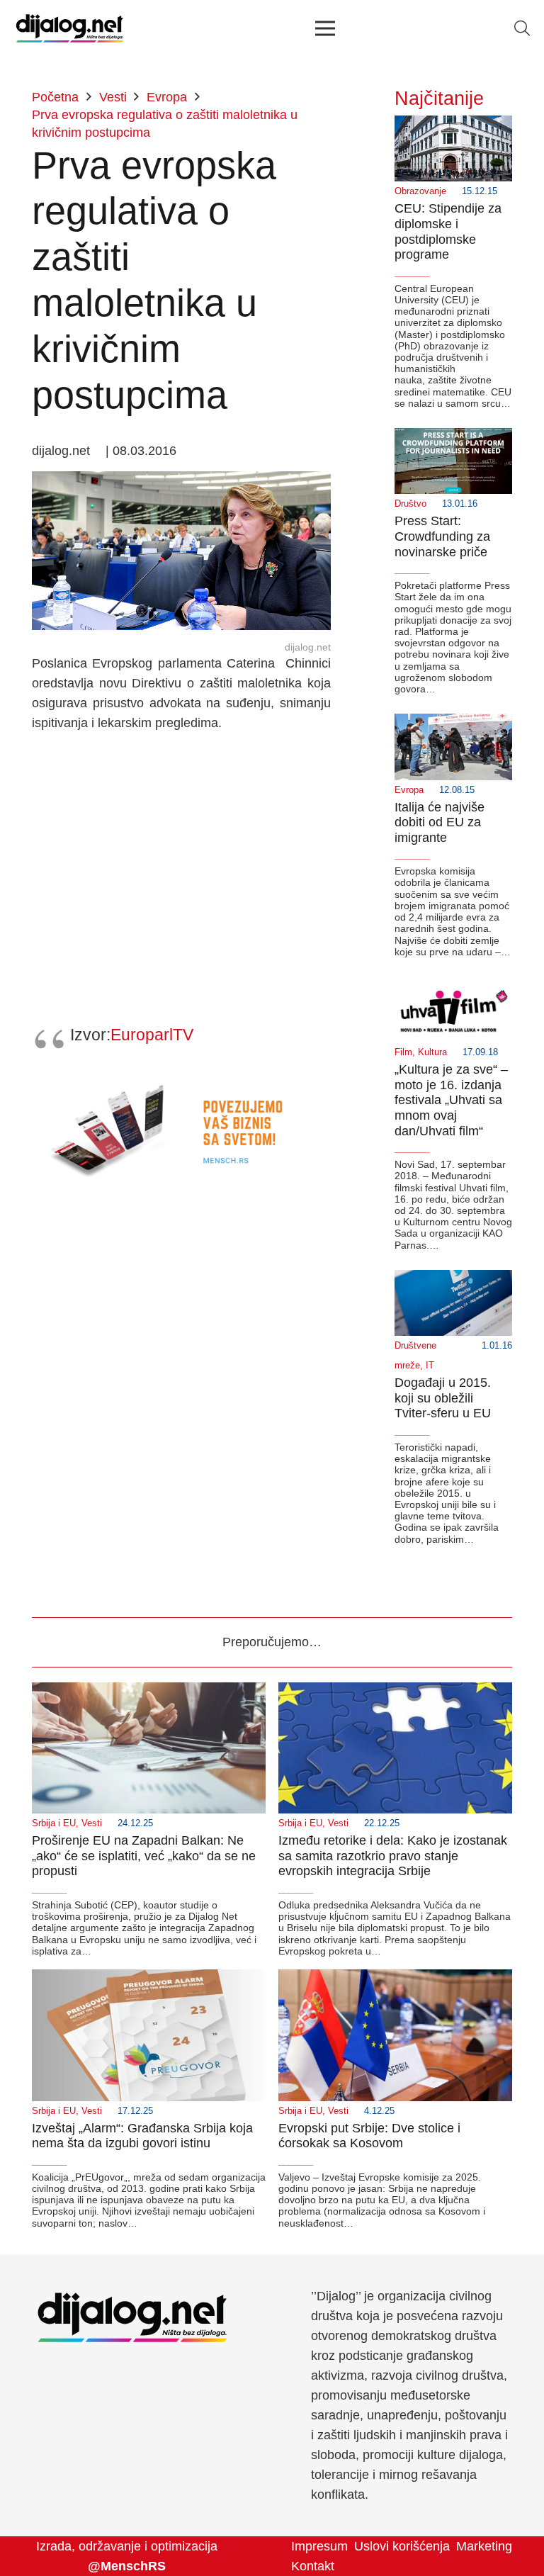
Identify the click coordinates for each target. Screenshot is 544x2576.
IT (430, 1366)
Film (403, 1052)
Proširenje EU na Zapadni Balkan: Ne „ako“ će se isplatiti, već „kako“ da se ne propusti (144, 1856)
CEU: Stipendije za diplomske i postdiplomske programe (448, 231)
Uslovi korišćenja (402, 2546)
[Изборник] (325, 28)
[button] (522, 28)
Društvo (410, 504)
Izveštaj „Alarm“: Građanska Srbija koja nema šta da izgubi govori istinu (142, 2136)
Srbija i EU (54, 1823)
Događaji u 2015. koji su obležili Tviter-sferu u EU (443, 1398)
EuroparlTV (152, 1035)
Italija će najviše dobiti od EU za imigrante (440, 822)
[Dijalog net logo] (70, 28)
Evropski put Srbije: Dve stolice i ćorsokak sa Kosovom (369, 2136)
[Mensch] (181, 1079)
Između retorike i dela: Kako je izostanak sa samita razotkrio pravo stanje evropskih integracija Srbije (393, 1856)
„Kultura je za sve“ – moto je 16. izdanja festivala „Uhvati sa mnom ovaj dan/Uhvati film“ (451, 1100)
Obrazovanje (420, 191)
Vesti (92, 1823)
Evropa (409, 790)
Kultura (432, 1052)
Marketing (484, 2546)
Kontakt (313, 2566)
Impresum (319, 2546)
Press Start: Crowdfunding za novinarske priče (442, 536)
